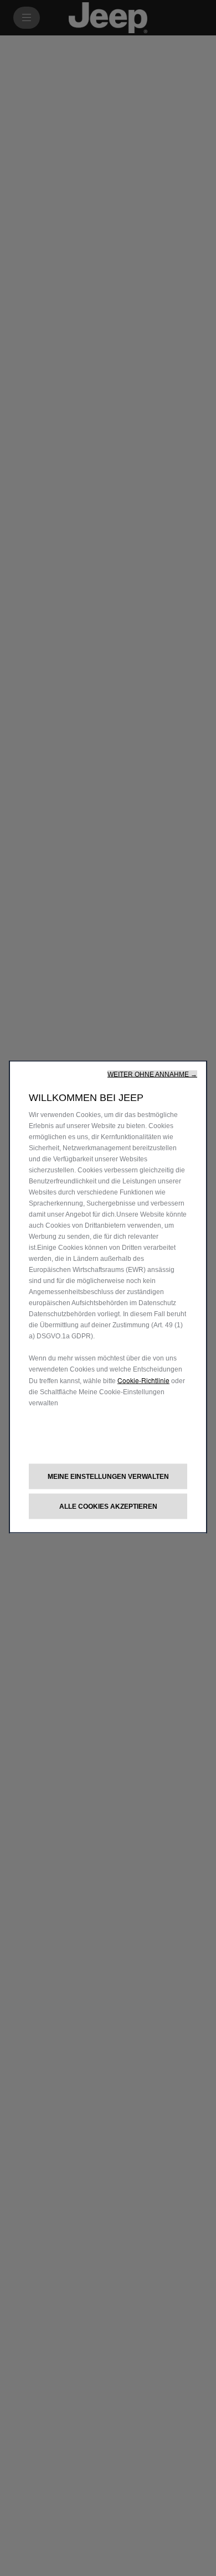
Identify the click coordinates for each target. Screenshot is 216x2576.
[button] (152, 1074)
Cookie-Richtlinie (143, 1380)
